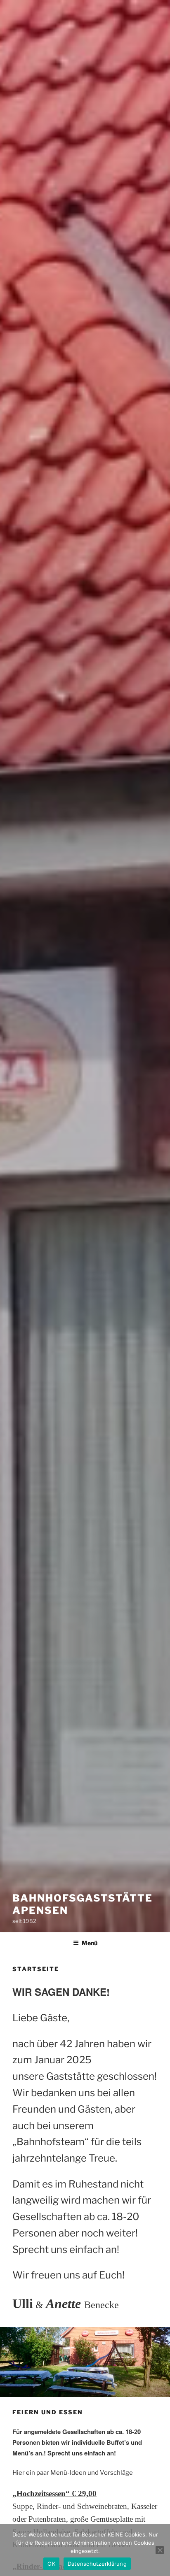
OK (51, 2564)
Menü (90, 1943)
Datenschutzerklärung (97, 2564)
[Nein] (160, 2550)
